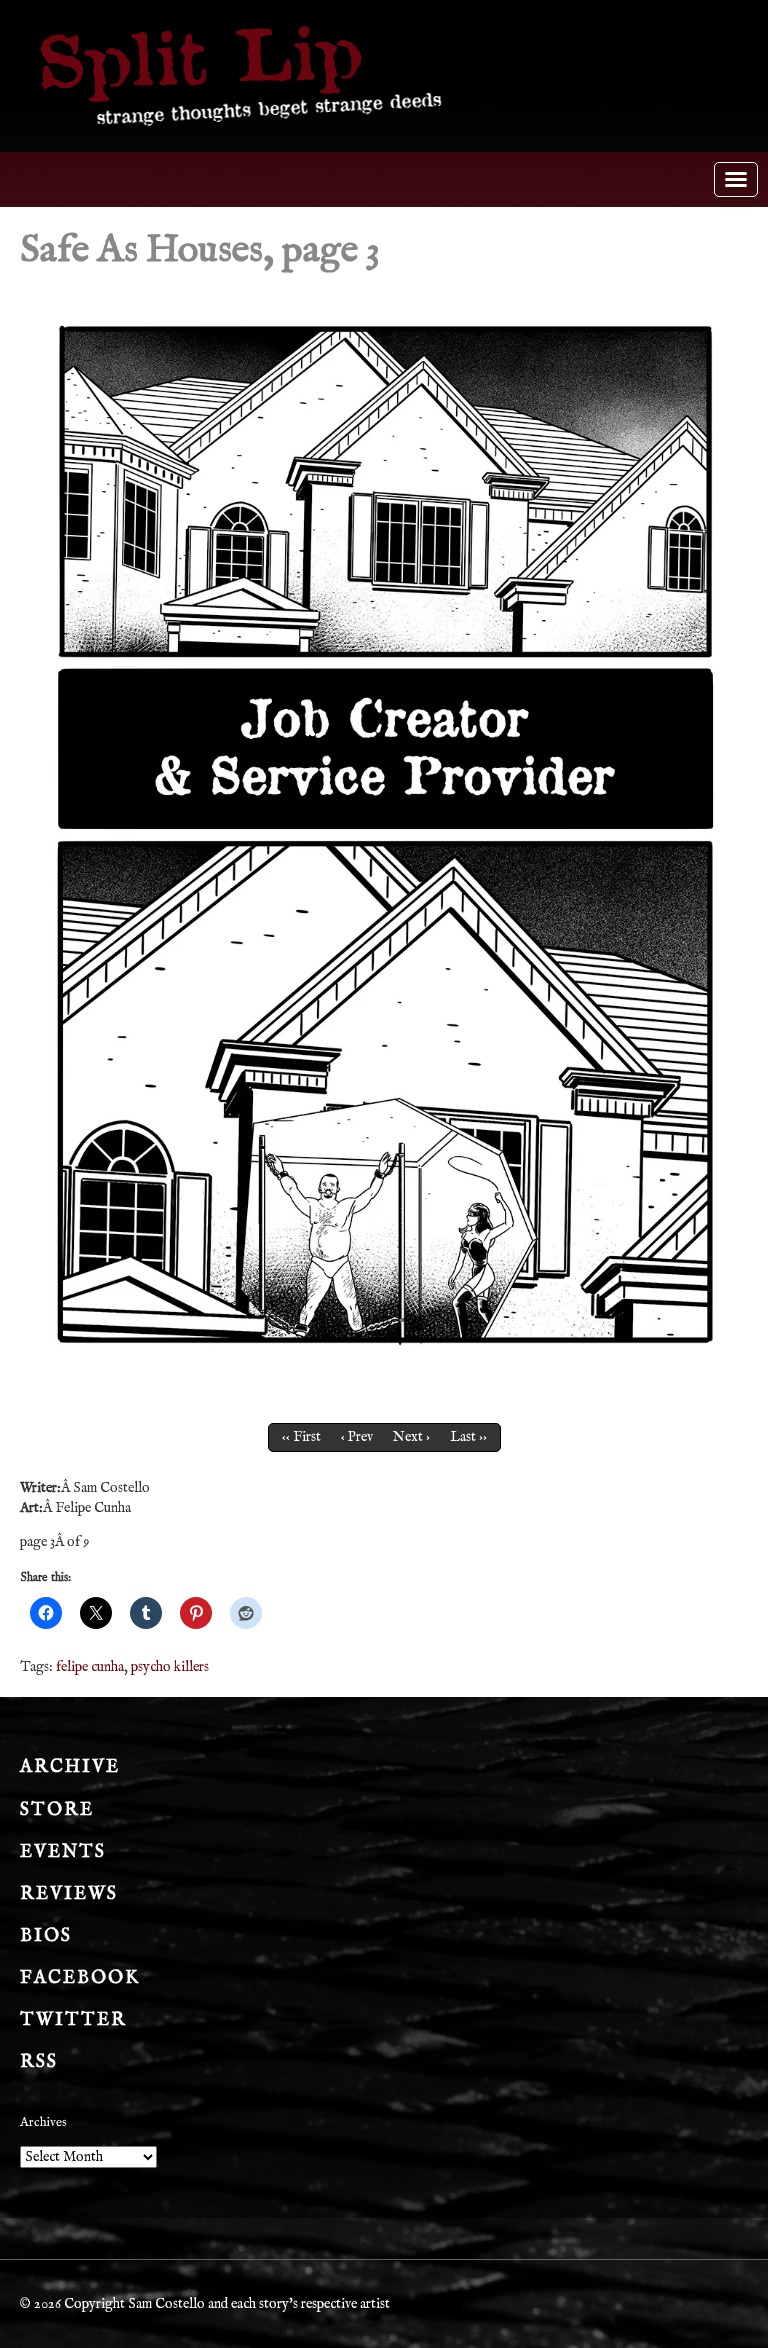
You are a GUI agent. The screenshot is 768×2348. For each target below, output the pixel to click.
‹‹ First (301, 1437)
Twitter (73, 2020)
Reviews (69, 1894)
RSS (39, 2062)
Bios (46, 1936)
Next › (411, 1437)
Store (57, 1810)
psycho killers (170, 1667)
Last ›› (468, 1437)
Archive (70, 1767)
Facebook (80, 1978)
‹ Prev (357, 1437)
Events (63, 1852)
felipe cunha (90, 1667)
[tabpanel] (384, 833)
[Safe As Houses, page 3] (384, 833)
